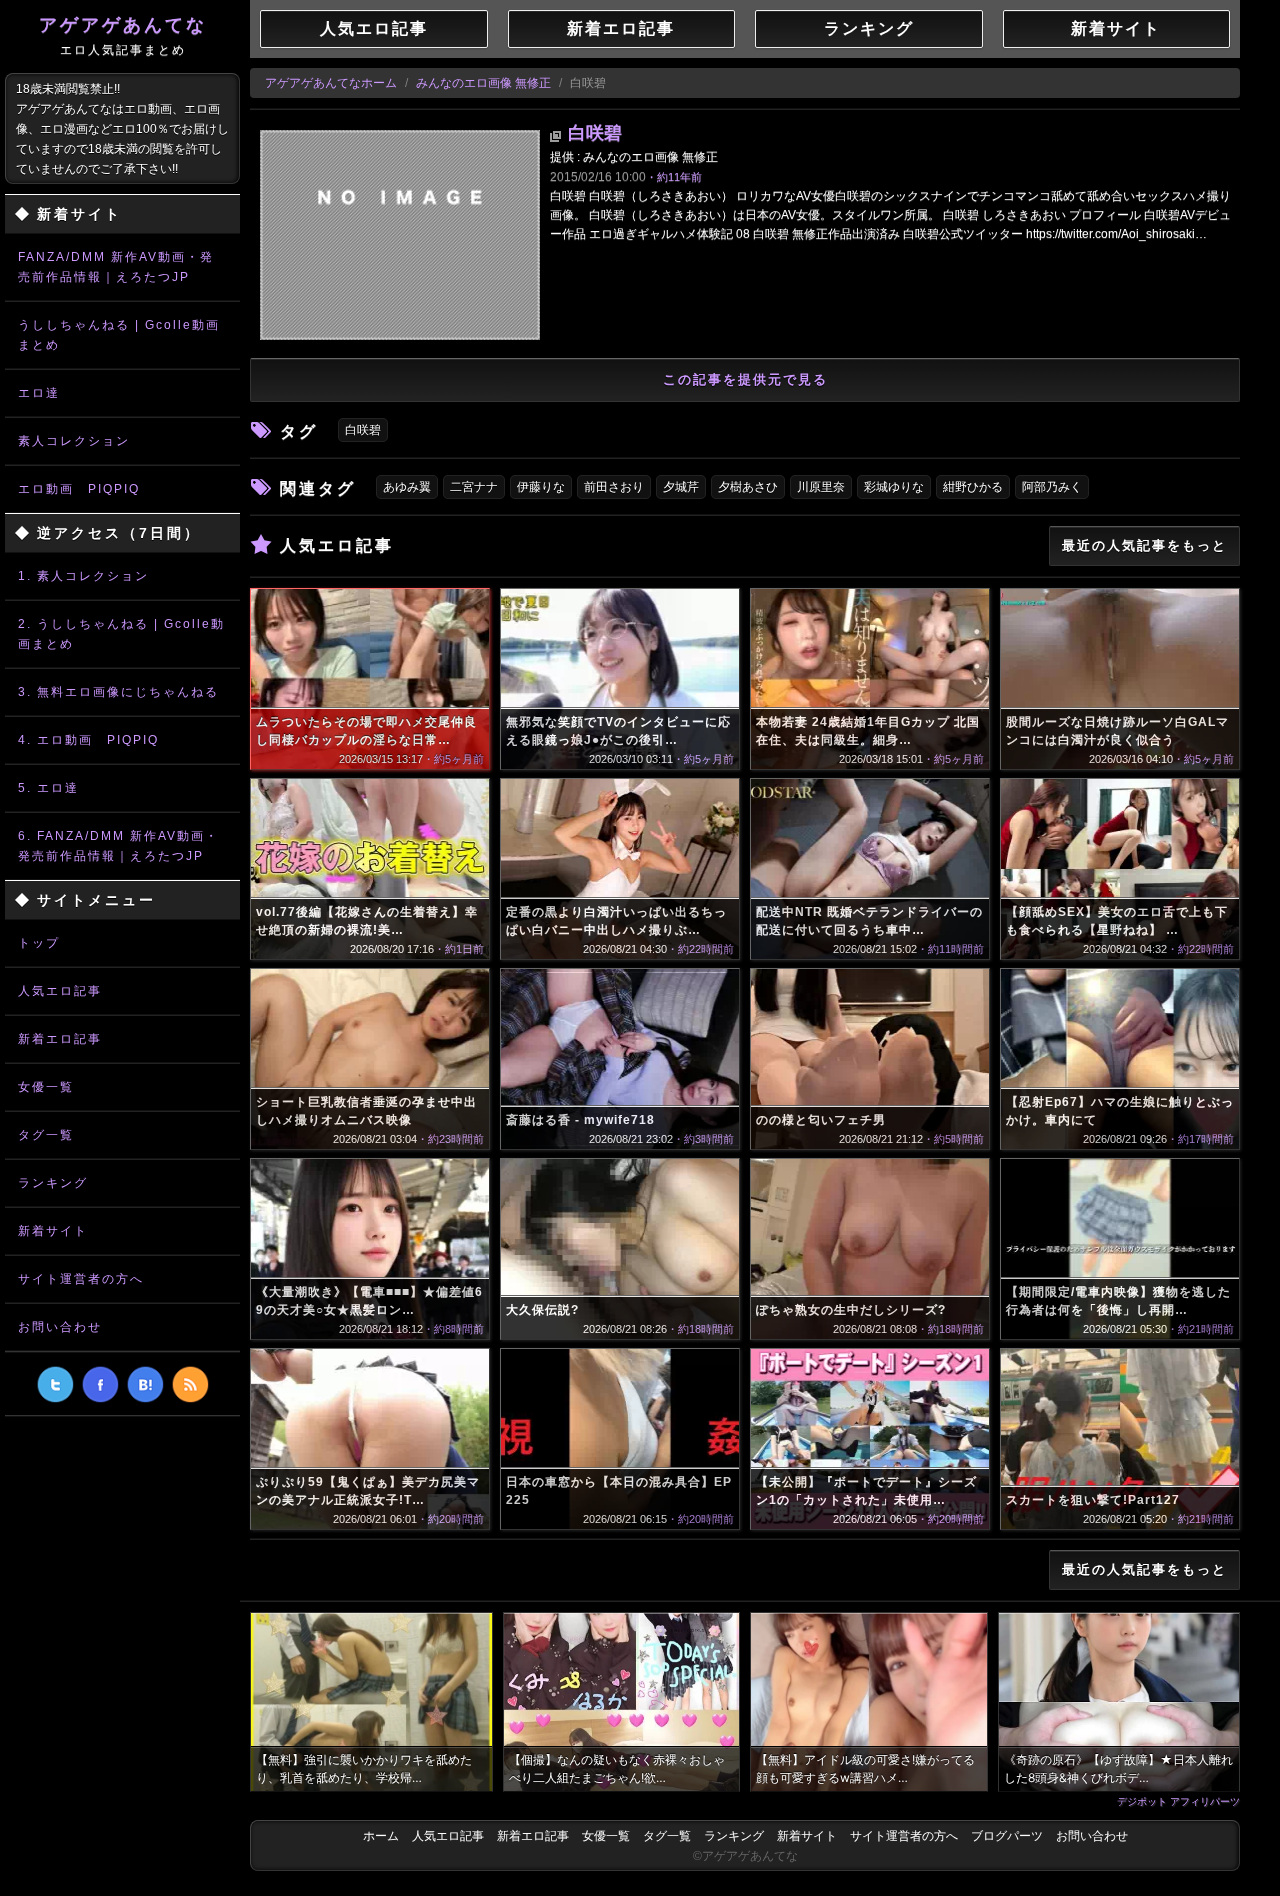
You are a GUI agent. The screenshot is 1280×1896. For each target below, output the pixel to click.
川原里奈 (821, 487)
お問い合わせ (60, 1327)
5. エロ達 (48, 788)
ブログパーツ (1007, 1836)
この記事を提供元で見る (745, 379)
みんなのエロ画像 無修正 (483, 83)
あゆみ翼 (407, 487)
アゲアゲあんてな (123, 36)
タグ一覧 (46, 1135)
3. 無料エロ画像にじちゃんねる (118, 692)
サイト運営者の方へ (81, 1279)
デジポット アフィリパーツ (1178, 1801)
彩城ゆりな (894, 487)
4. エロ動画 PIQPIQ (88, 740)
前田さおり (614, 487)
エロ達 (39, 393)
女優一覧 (46, 1087)
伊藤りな (541, 487)
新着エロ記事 (60, 1039)
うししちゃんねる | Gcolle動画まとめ (119, 335)
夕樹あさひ (748, 487)
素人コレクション (74, 441)
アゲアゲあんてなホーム (331, 83)
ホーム (381, 1836)
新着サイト (53, 1231)
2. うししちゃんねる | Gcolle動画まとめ (121, 634)
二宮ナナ (474, 487)
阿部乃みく (1052, 487)
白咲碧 (595, 133)
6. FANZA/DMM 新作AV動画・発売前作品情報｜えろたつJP (118, 846)
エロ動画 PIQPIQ (79, 489)
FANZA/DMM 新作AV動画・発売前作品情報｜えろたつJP (116, 267)
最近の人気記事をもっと (1144, 545)
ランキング (53, 1183)
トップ (39, 943)
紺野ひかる (973, 487)
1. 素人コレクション (83, 576)
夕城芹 (681, 487)
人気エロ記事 (60, 991)
